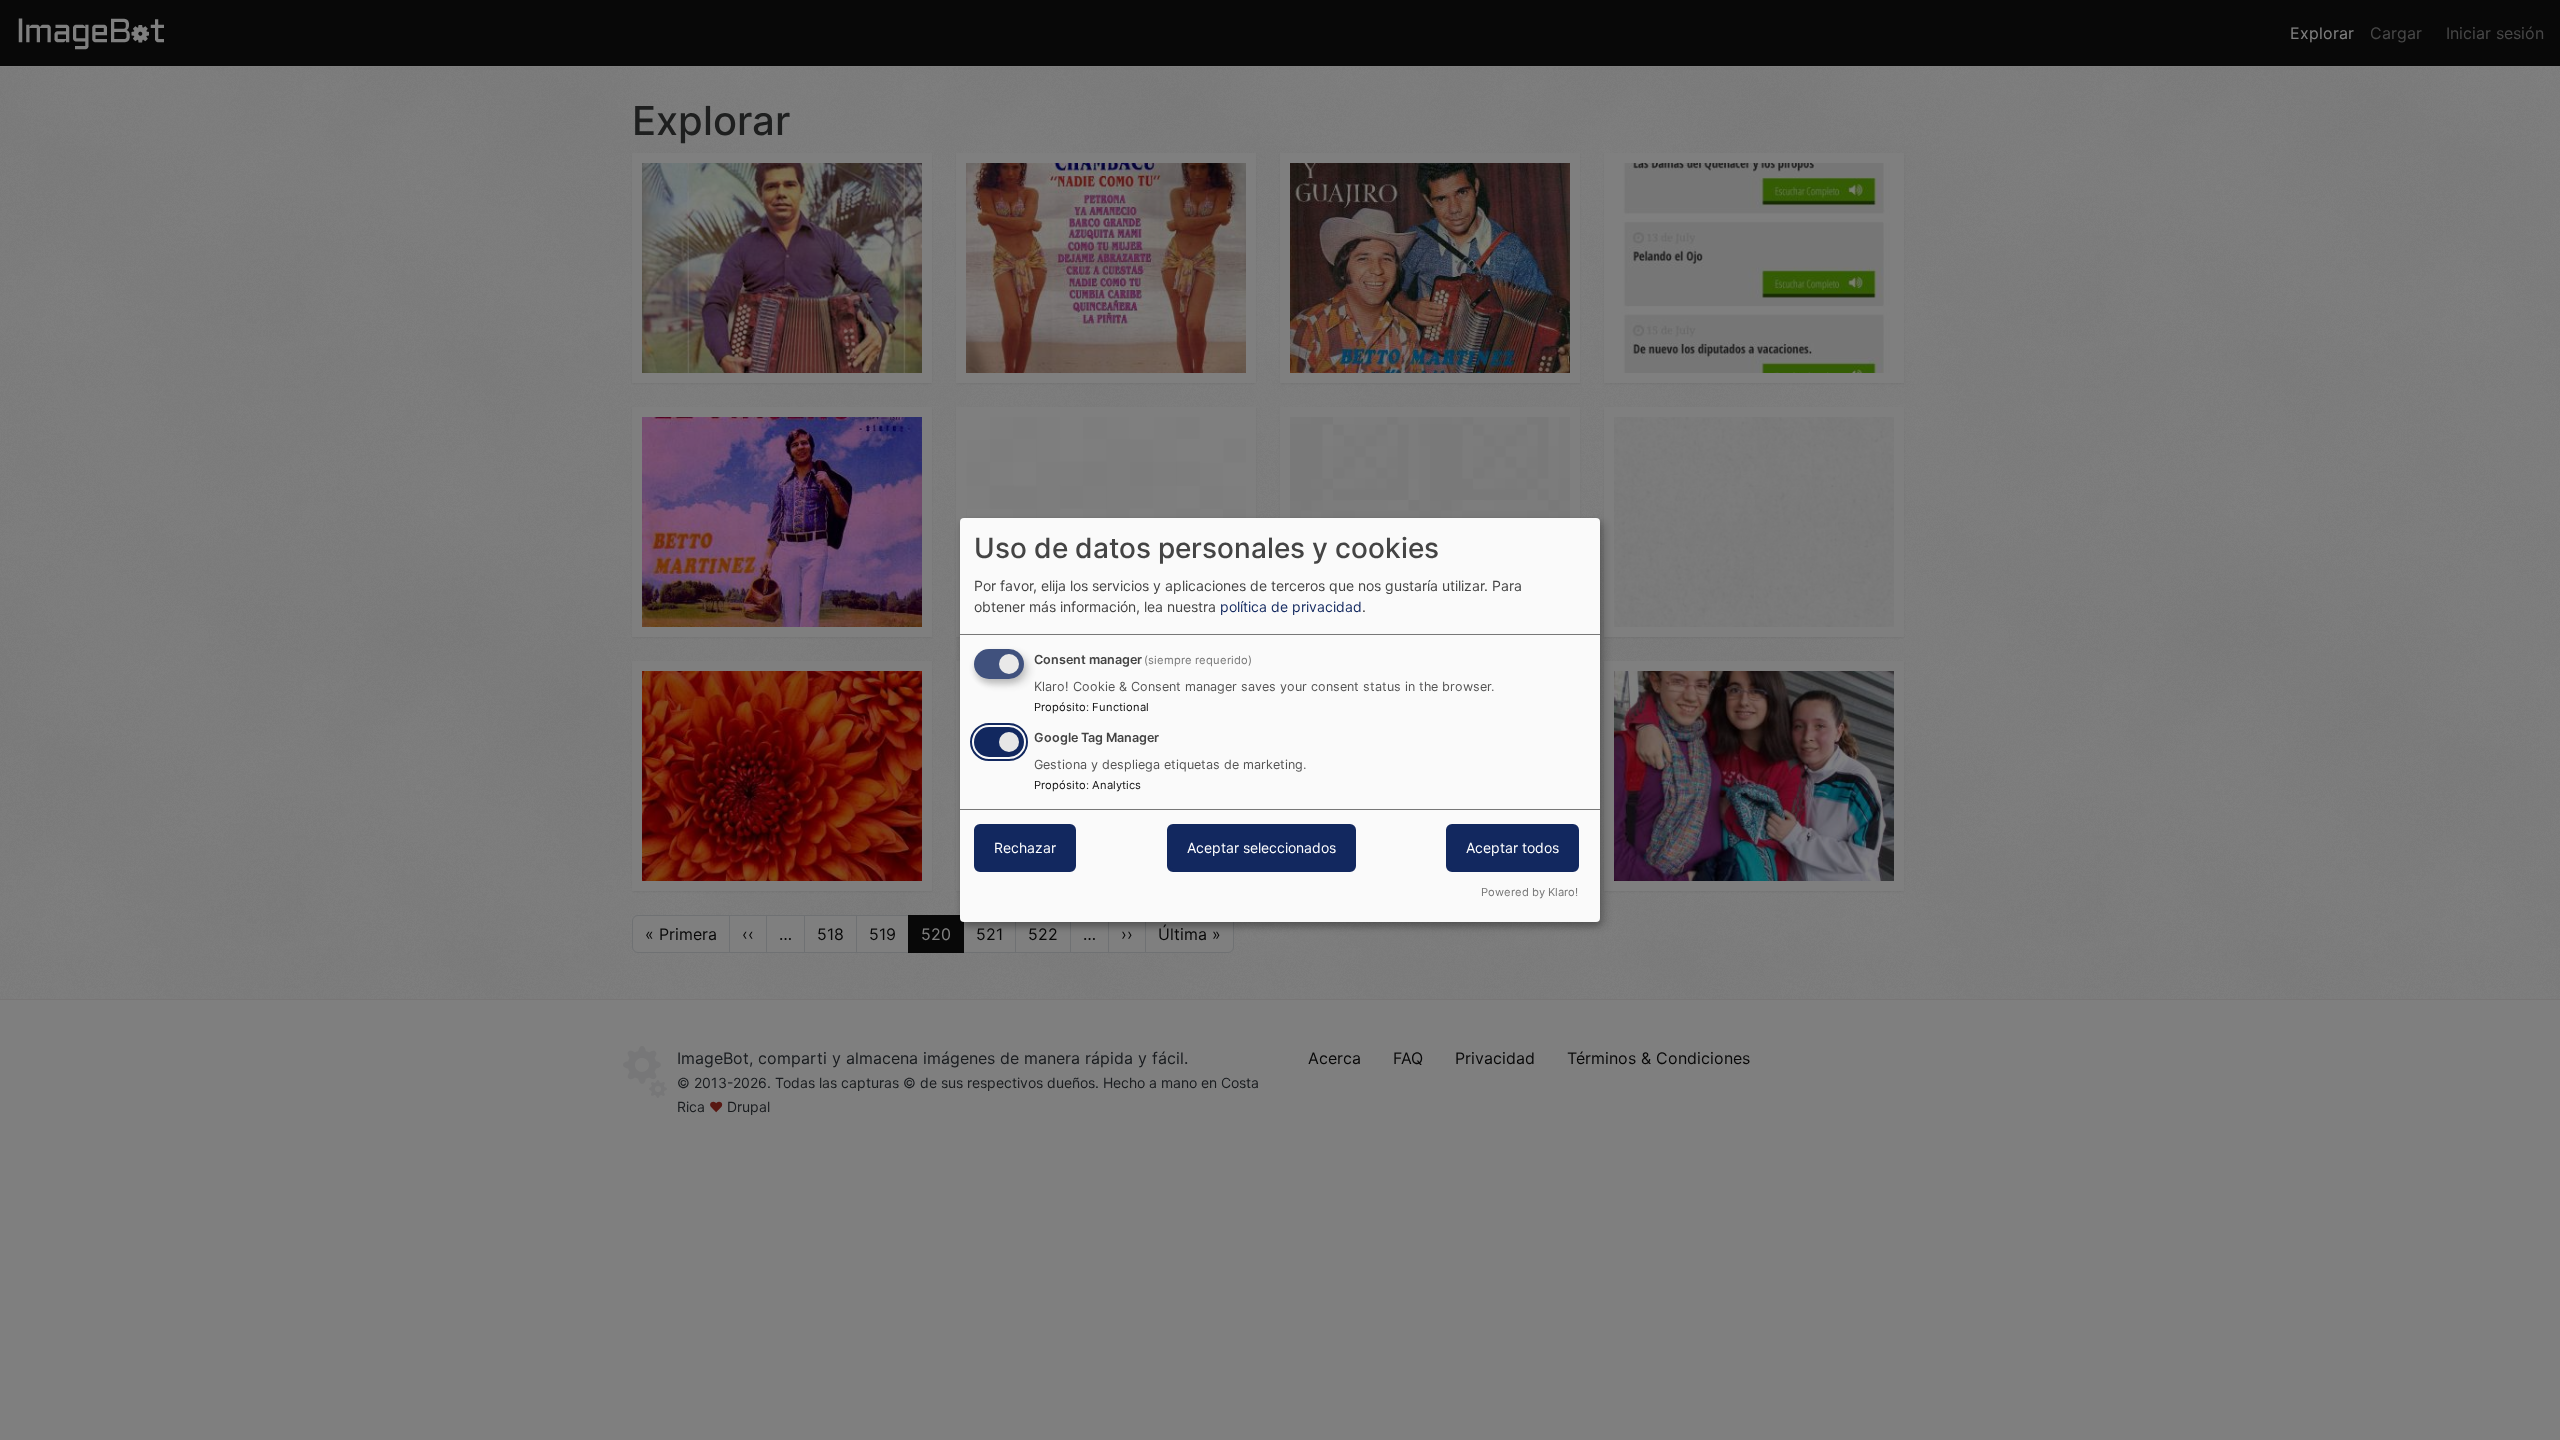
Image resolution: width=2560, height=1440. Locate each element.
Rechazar (1025, 847)
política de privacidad (1291, 606)
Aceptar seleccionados (1261, 847)
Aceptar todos (1512, 847)
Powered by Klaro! (1529, 892)
